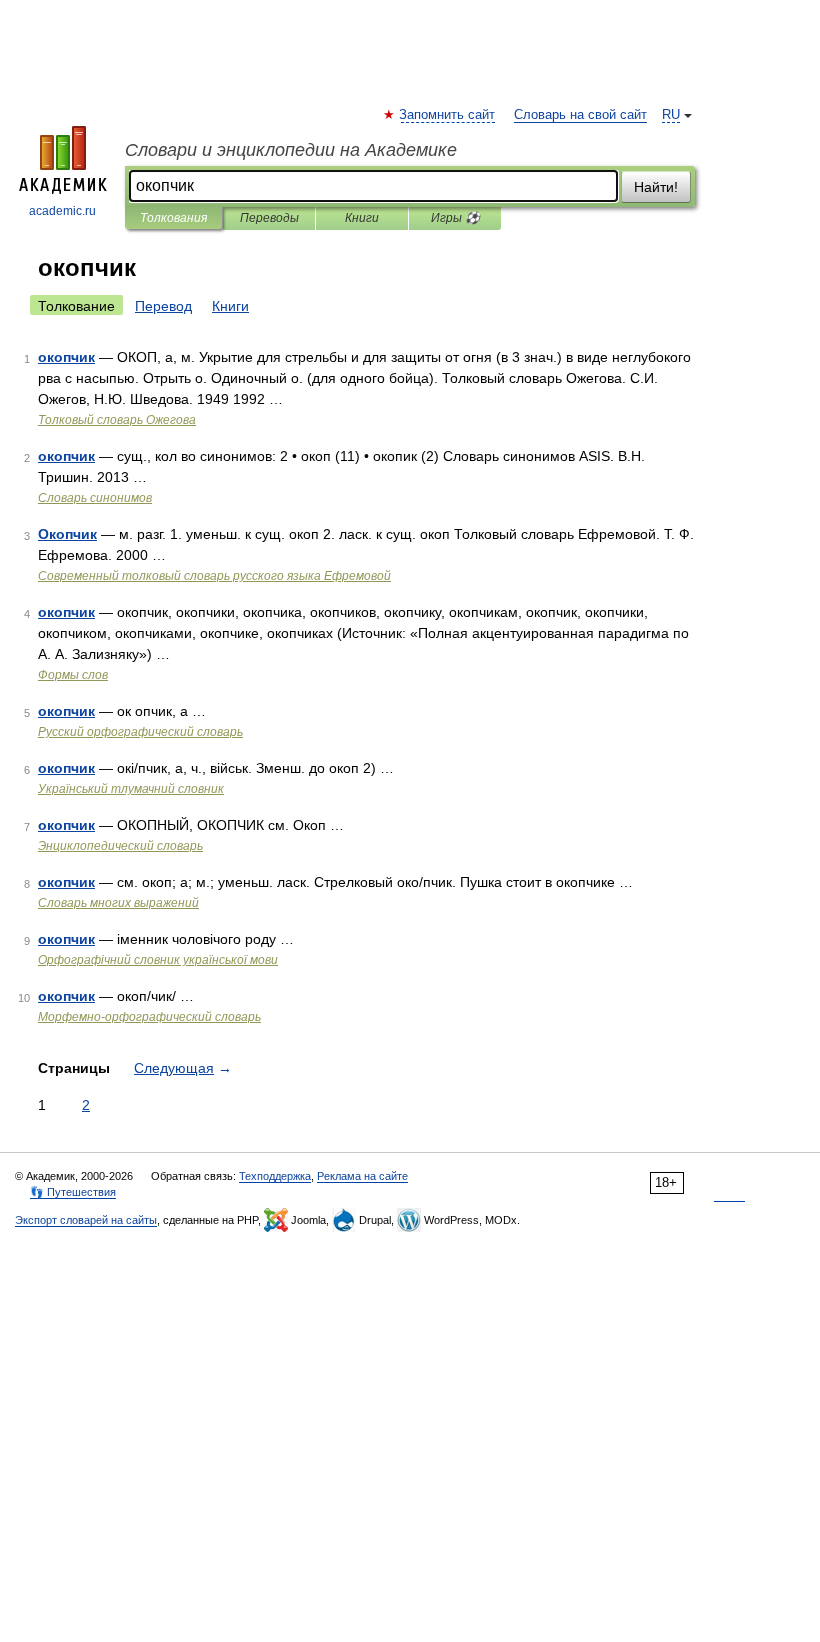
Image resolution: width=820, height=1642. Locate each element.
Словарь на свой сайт (580, 115)
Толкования (173, 218)
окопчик (66, 357)
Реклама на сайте (362, 1176)
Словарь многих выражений (118, 903)
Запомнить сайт (448, 115)
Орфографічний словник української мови (158, 960)
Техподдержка (275, 1176)
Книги (362, 218)
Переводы (269, 218)
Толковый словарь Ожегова (117, 420)
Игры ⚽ (455, 218)
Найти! (656, 187)
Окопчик (67, 534)
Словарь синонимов (95, 498)
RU (671, 115)
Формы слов (73, 675)
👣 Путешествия (73, 1192)
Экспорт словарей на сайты (86, 1220)
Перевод (163, 306)
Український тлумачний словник (131, 789)
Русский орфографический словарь (140, 732)
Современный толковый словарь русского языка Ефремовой (214, 576)
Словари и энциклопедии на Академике (291, 150)
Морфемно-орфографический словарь (149, 1017)
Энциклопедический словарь (120, 846)
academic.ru (62, 211)
